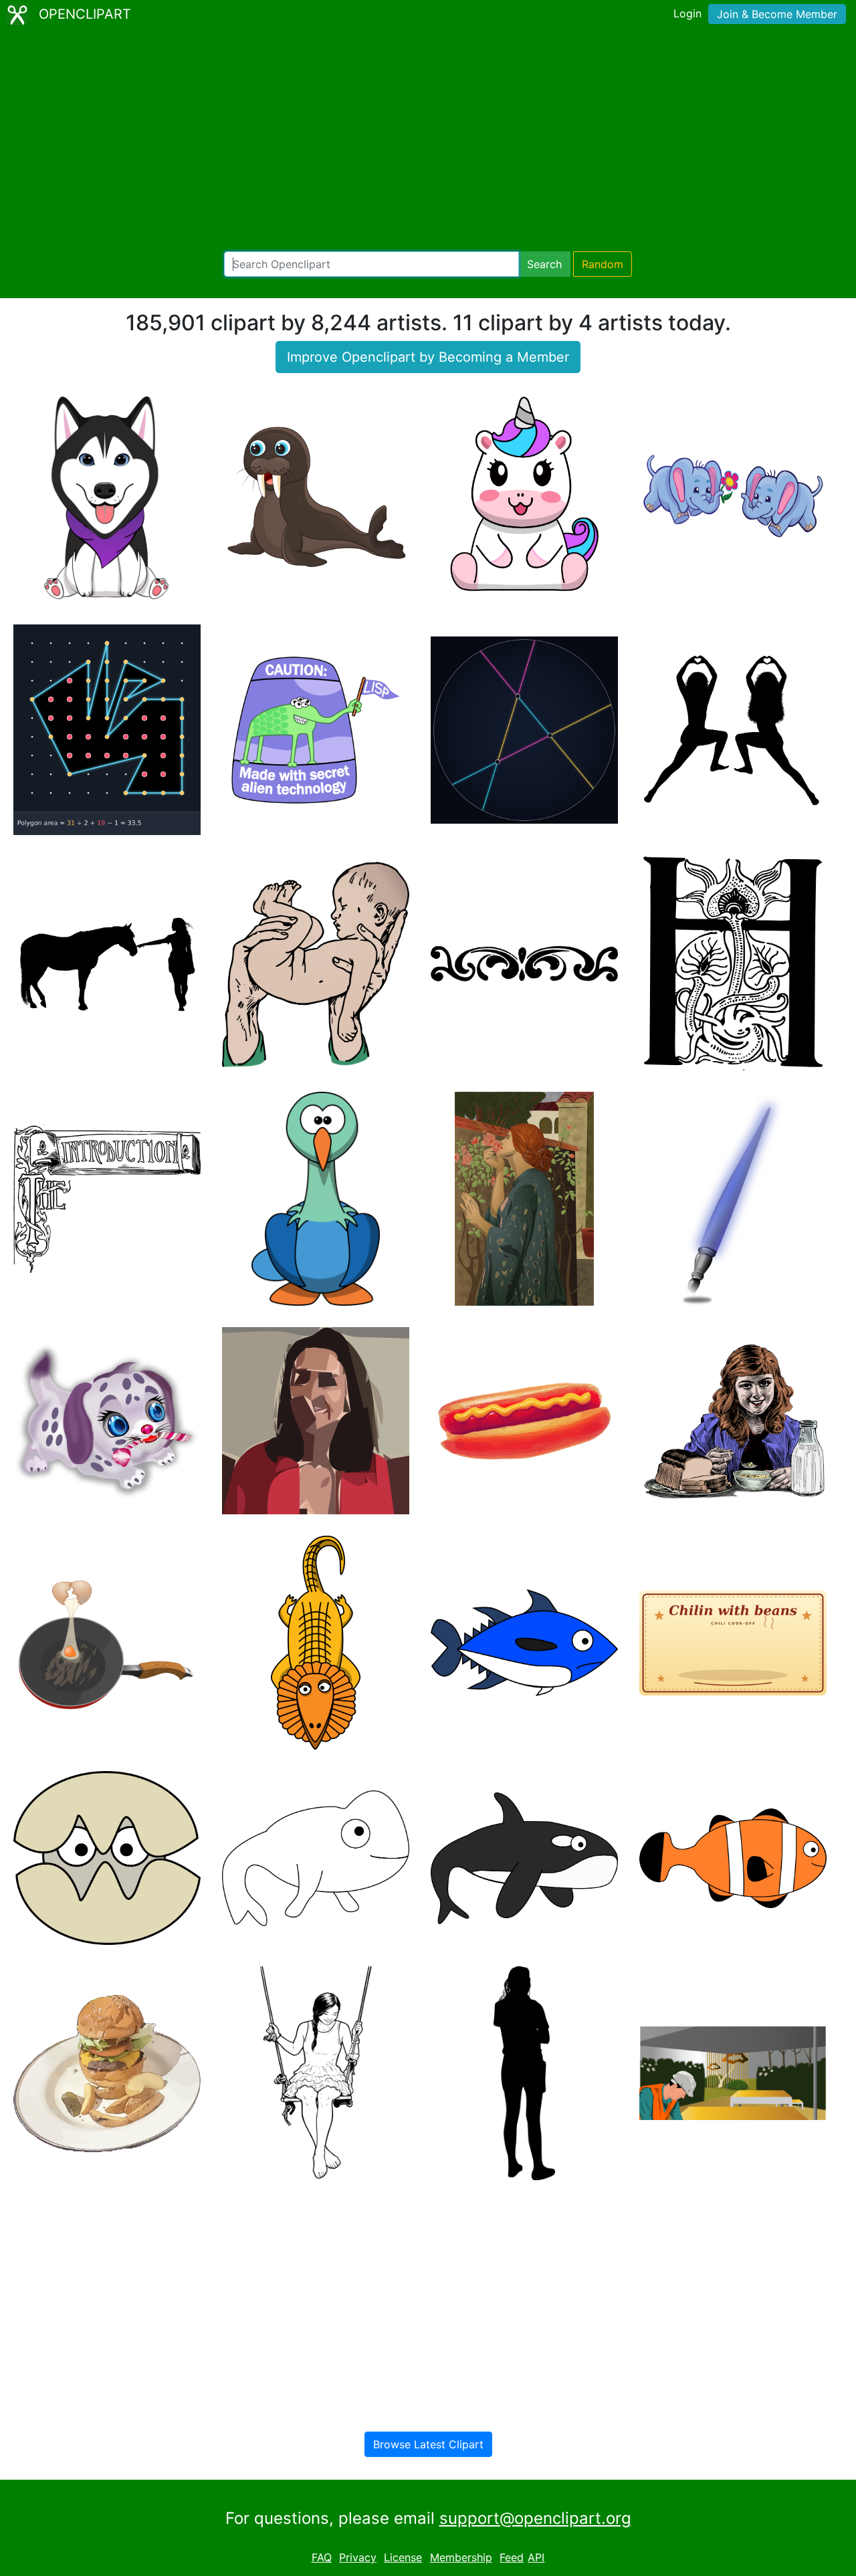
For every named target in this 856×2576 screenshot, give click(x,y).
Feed (512, 2557)
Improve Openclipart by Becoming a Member (428, 357)
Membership (461, 2557)
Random (603, 264)
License (403, 2557)
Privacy (358, 2557)
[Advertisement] (428, 140)
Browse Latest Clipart (428, 2444)
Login (687, 13)
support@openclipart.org (535, 2518)
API (536, 2557)
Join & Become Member (777, 14)
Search (544, 264)
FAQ (322, 2557)
